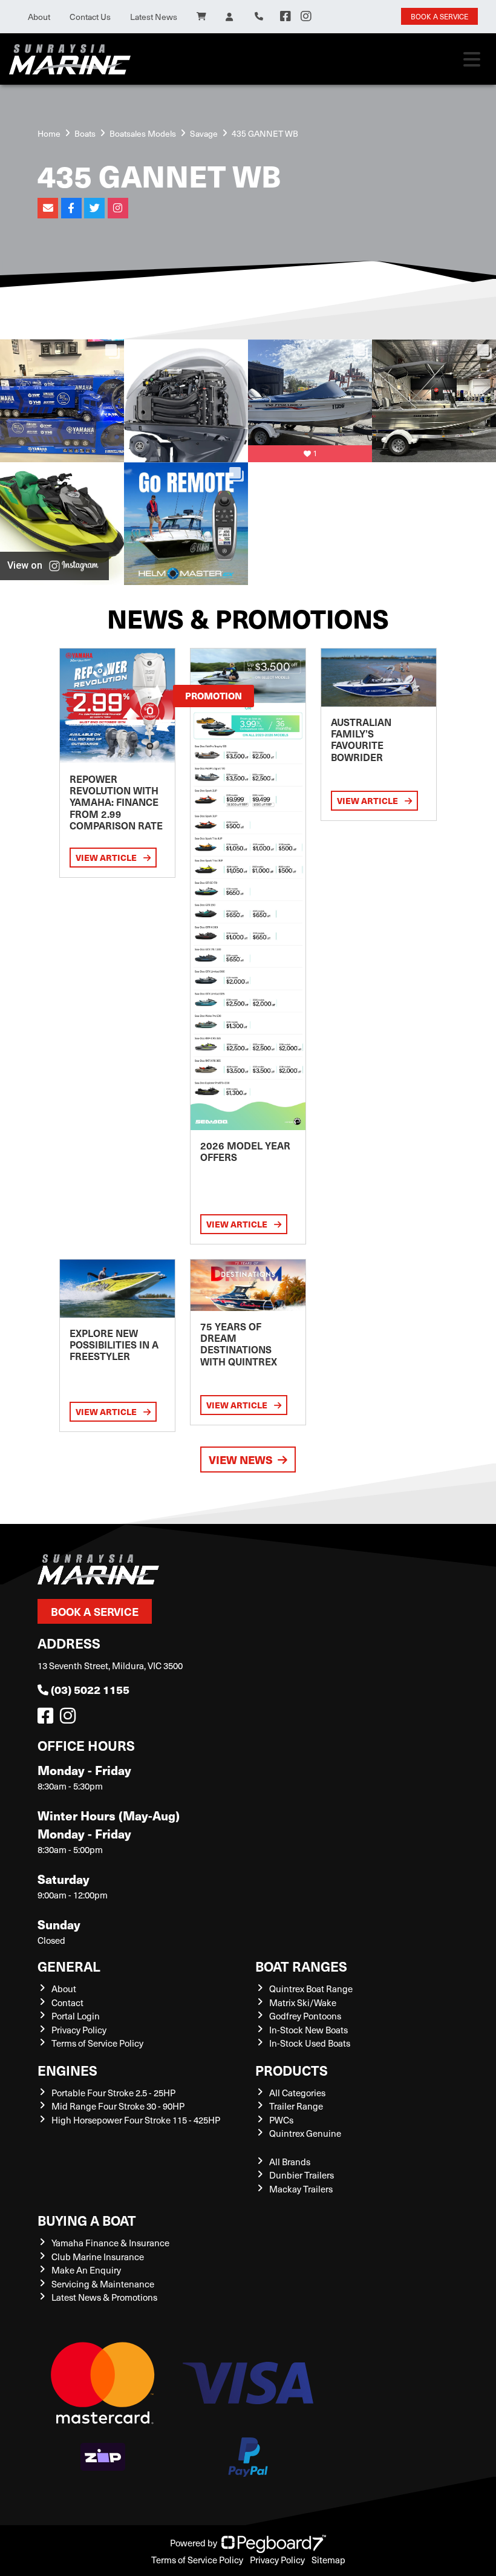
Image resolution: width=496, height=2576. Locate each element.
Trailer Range (296, 2106)
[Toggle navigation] (472, 59)
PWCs (281, 2120)
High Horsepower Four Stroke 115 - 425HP (136, 2120)
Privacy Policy (79, 2030)
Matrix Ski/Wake (303, 2002)
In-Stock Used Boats (310, 2043)
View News (241, 1460)
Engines (67, 2070)
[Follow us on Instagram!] (70, 1719)
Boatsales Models (143, 133)
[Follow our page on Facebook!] (286, 16)
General (69, 1966)
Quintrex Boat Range (311, 1989)
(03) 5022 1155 (90, 1689)
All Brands (290, 2162)
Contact (67, 2002)
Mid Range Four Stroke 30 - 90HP (118, 2106)
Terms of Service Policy (97, 2043)
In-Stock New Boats (308, 2030)
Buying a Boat (87, 2220)
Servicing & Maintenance (103, 2284)
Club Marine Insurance (98, 2257)
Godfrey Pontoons (305, 2016)
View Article (107, 857)
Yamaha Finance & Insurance (110, 2243)
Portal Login (76, 2016)
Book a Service (95, 1611)
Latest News (154, 17)
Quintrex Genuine (305, 2133)
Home (49, 133)
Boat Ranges (301, 1966)
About (39, 17)
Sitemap (328, 2560)
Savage (204, 133)
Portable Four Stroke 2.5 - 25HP (113, 2093)
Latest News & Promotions (104, 2297)
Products (292, 2070)
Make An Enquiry (86, 2270)
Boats (85, 133)
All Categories (297, 2093)
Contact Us (90, 17)
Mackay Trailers (301, 2189)
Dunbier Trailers (302, 2175)
